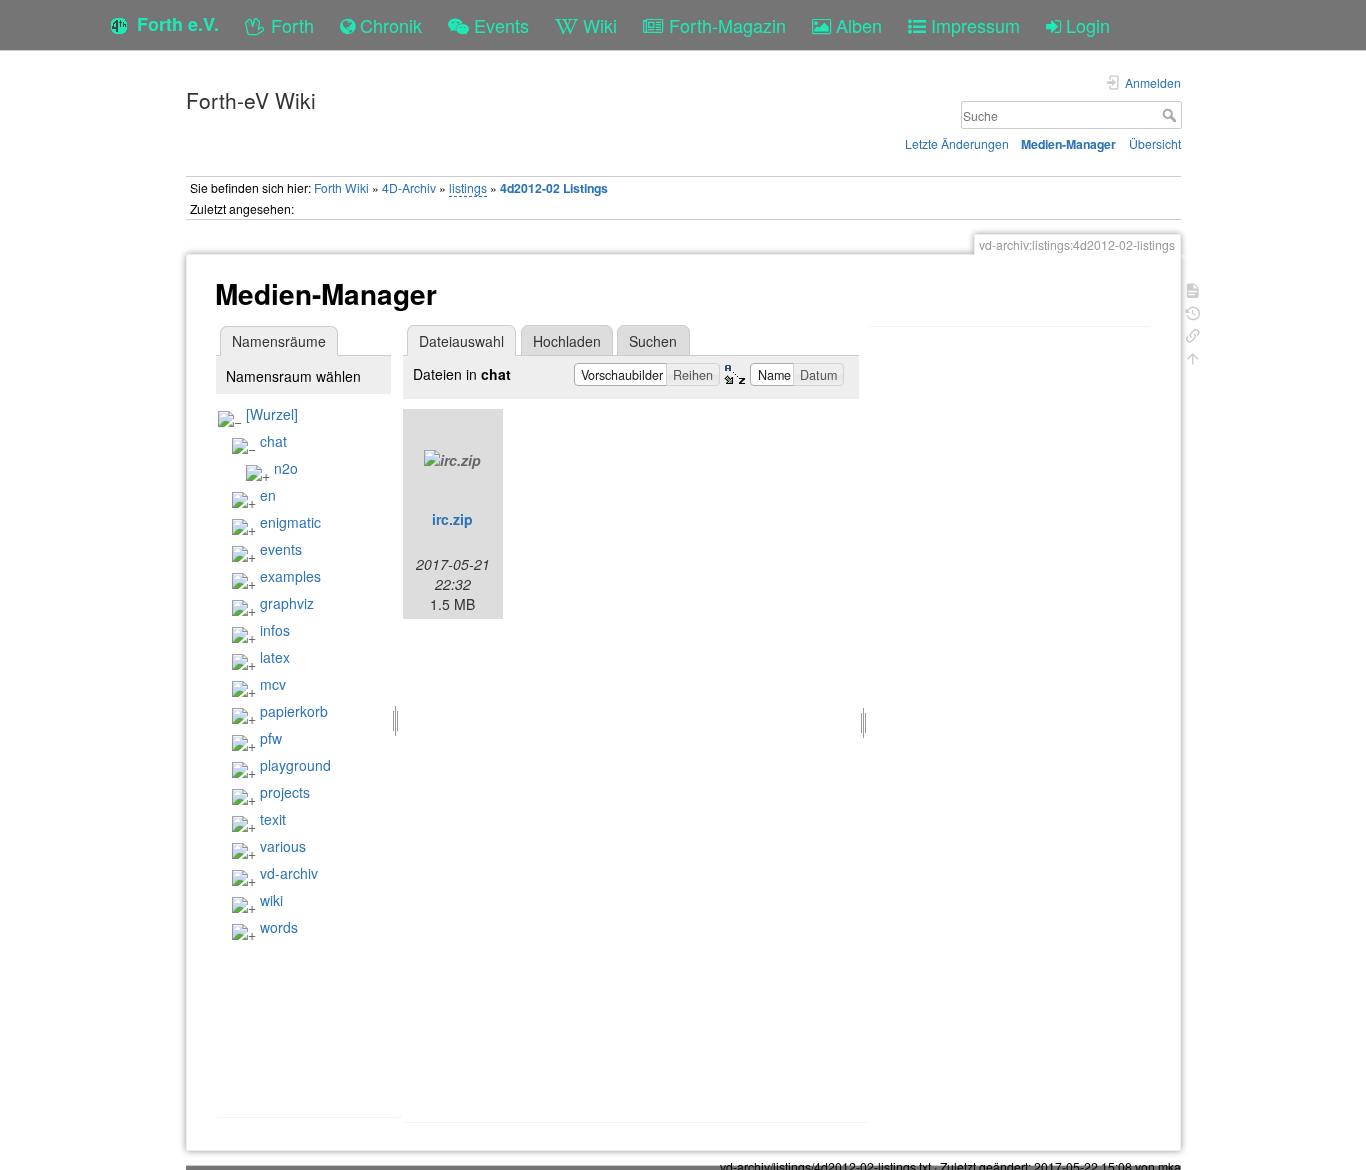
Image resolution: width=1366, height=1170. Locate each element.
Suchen (653, 341)
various (283, 846)
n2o (286, 468)
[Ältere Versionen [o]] (1193, 311)
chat (273, 441)
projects (285, 792)
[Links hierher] (1193, 333)
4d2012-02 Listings (554, 188)
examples (290, 576)
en (268, 495)
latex (275, 657)
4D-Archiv (409, 187)
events (281, 549)
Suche (1171, 115)
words (279, 927)
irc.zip (452, 519)
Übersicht (1155, 143)
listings (468, 187)
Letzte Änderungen (957, 143)
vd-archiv (289, 873)
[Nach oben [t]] (1193, 356)
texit (273, 819)
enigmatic (290, 522)
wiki (271, 900)
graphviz (287, 603)
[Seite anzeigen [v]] (1193, 288)
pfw (271, 738)
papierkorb (294, 711)
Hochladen (567, 341)
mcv (273, 684)
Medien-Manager (1068, 144)
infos (275, 630)
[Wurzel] (272, 414)
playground (295, 765)
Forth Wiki (341, 187)
